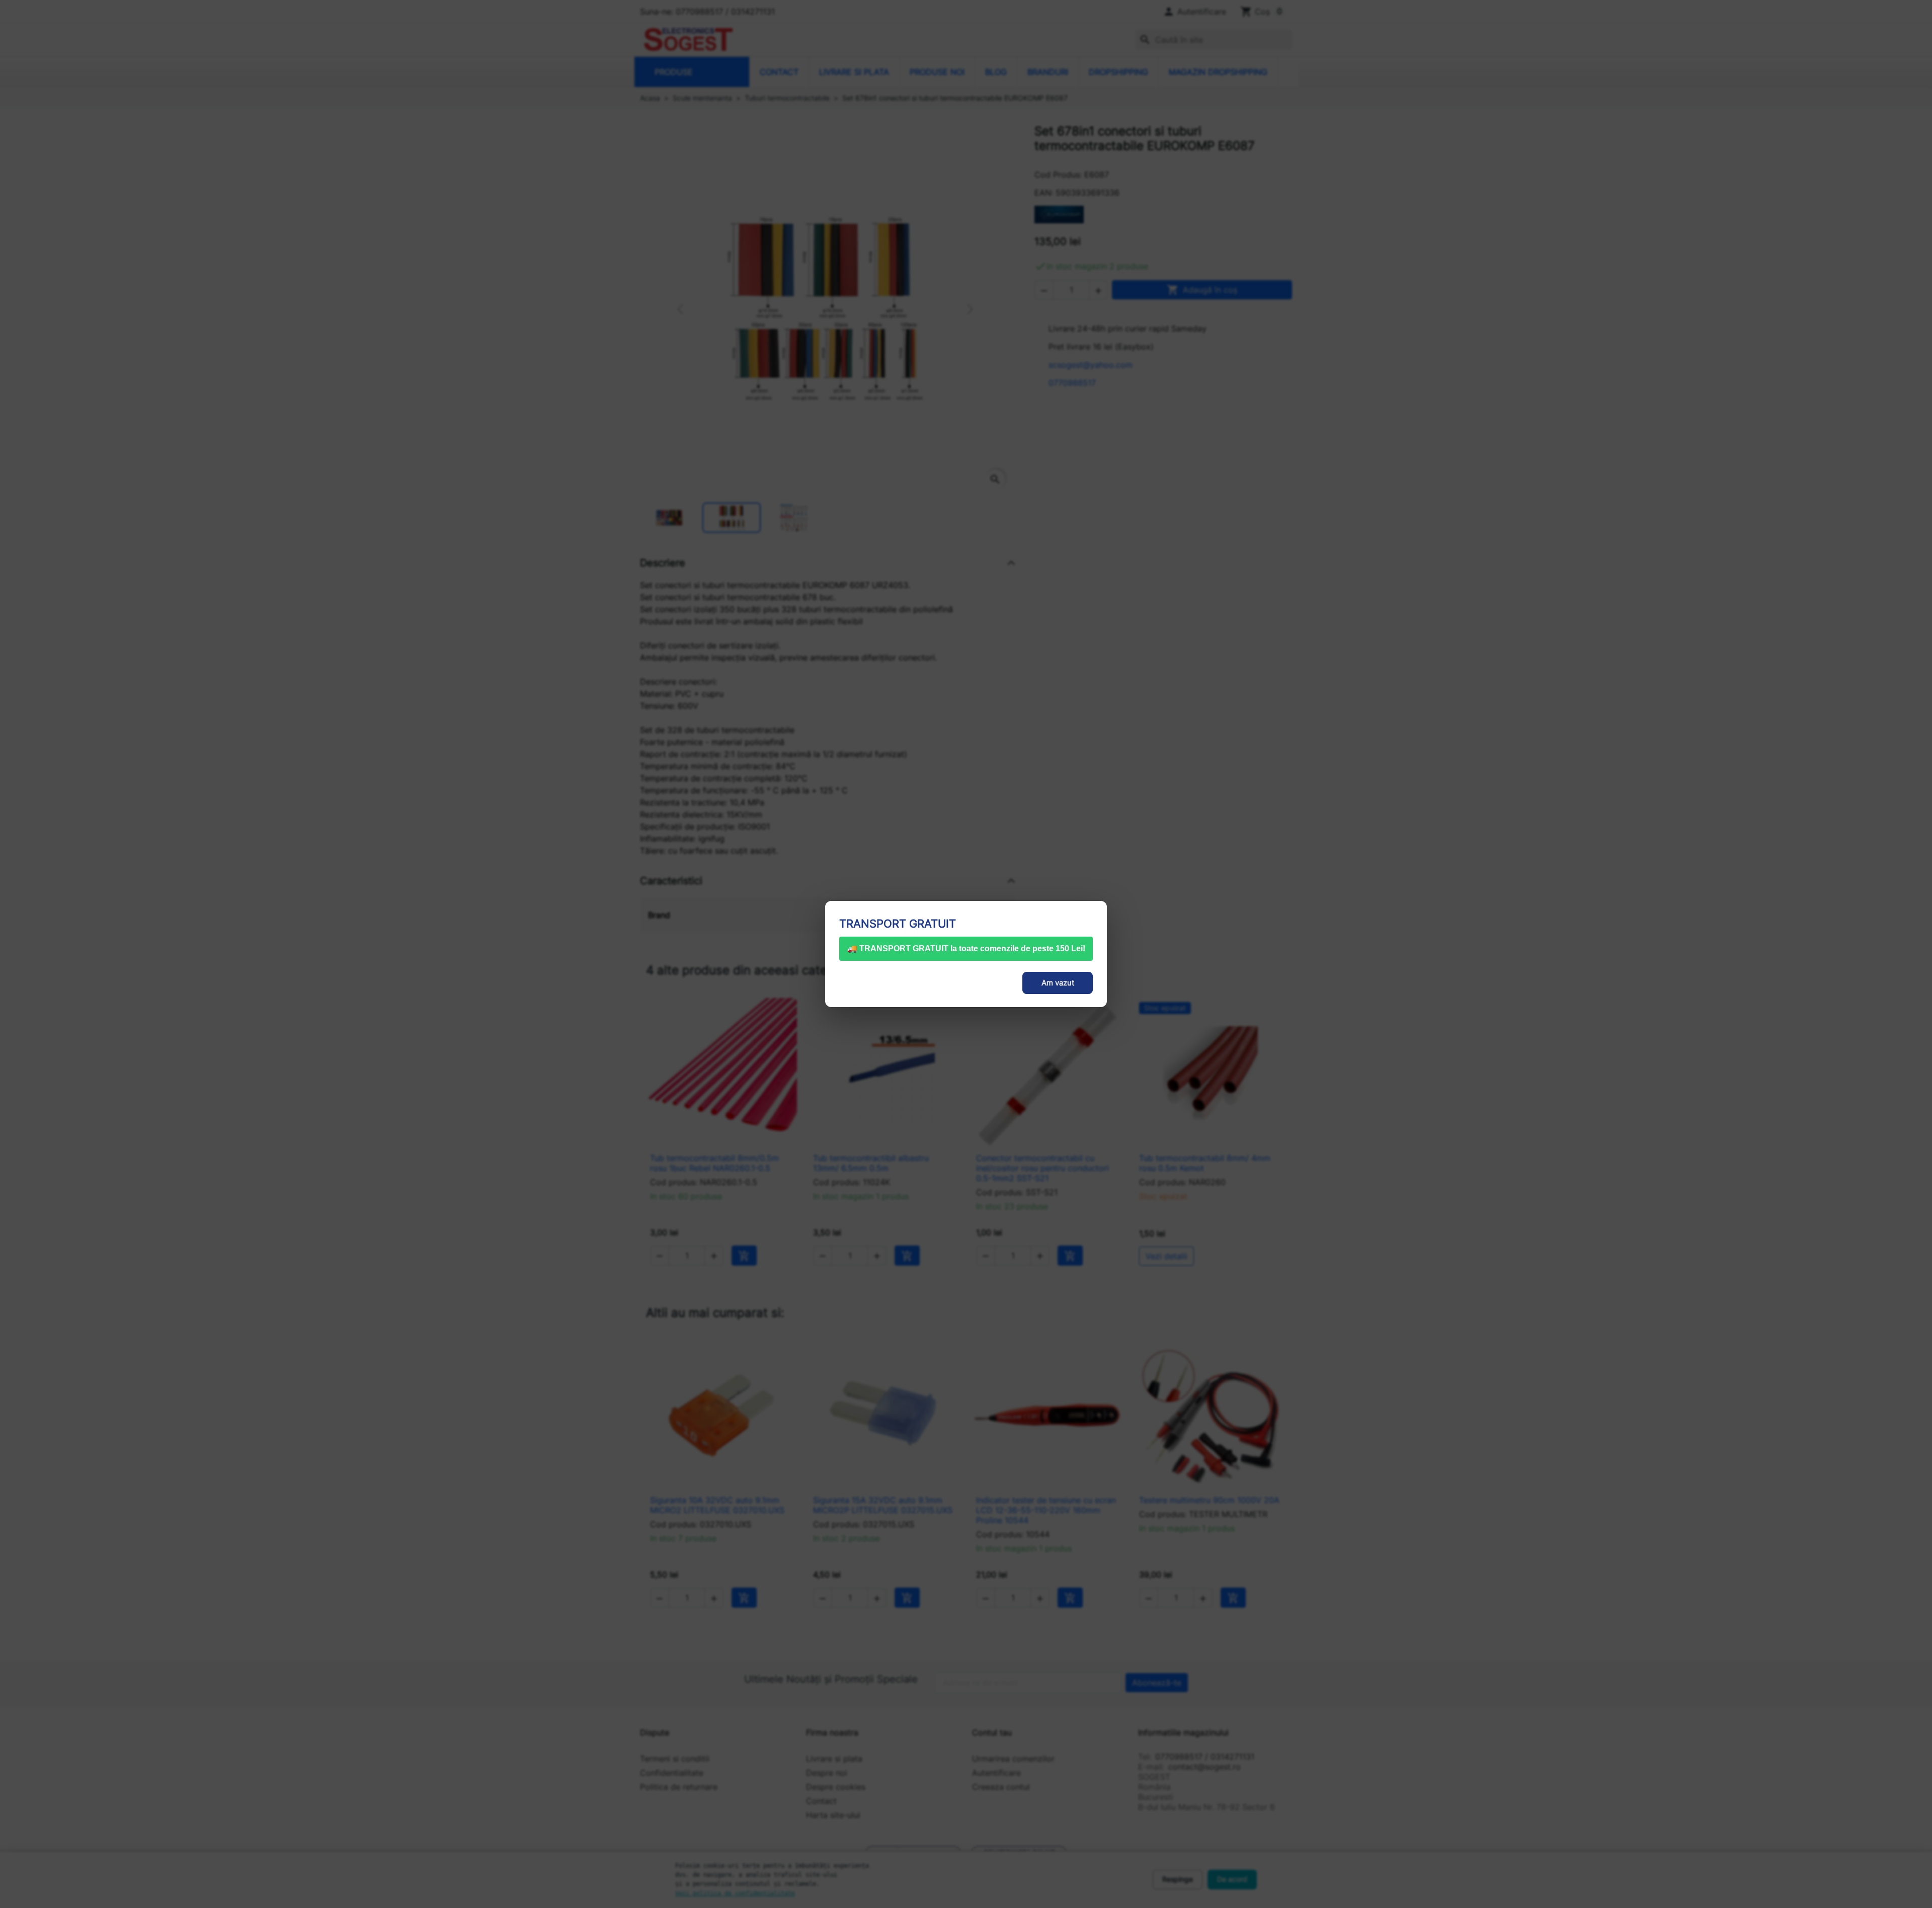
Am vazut (1058, 983)
